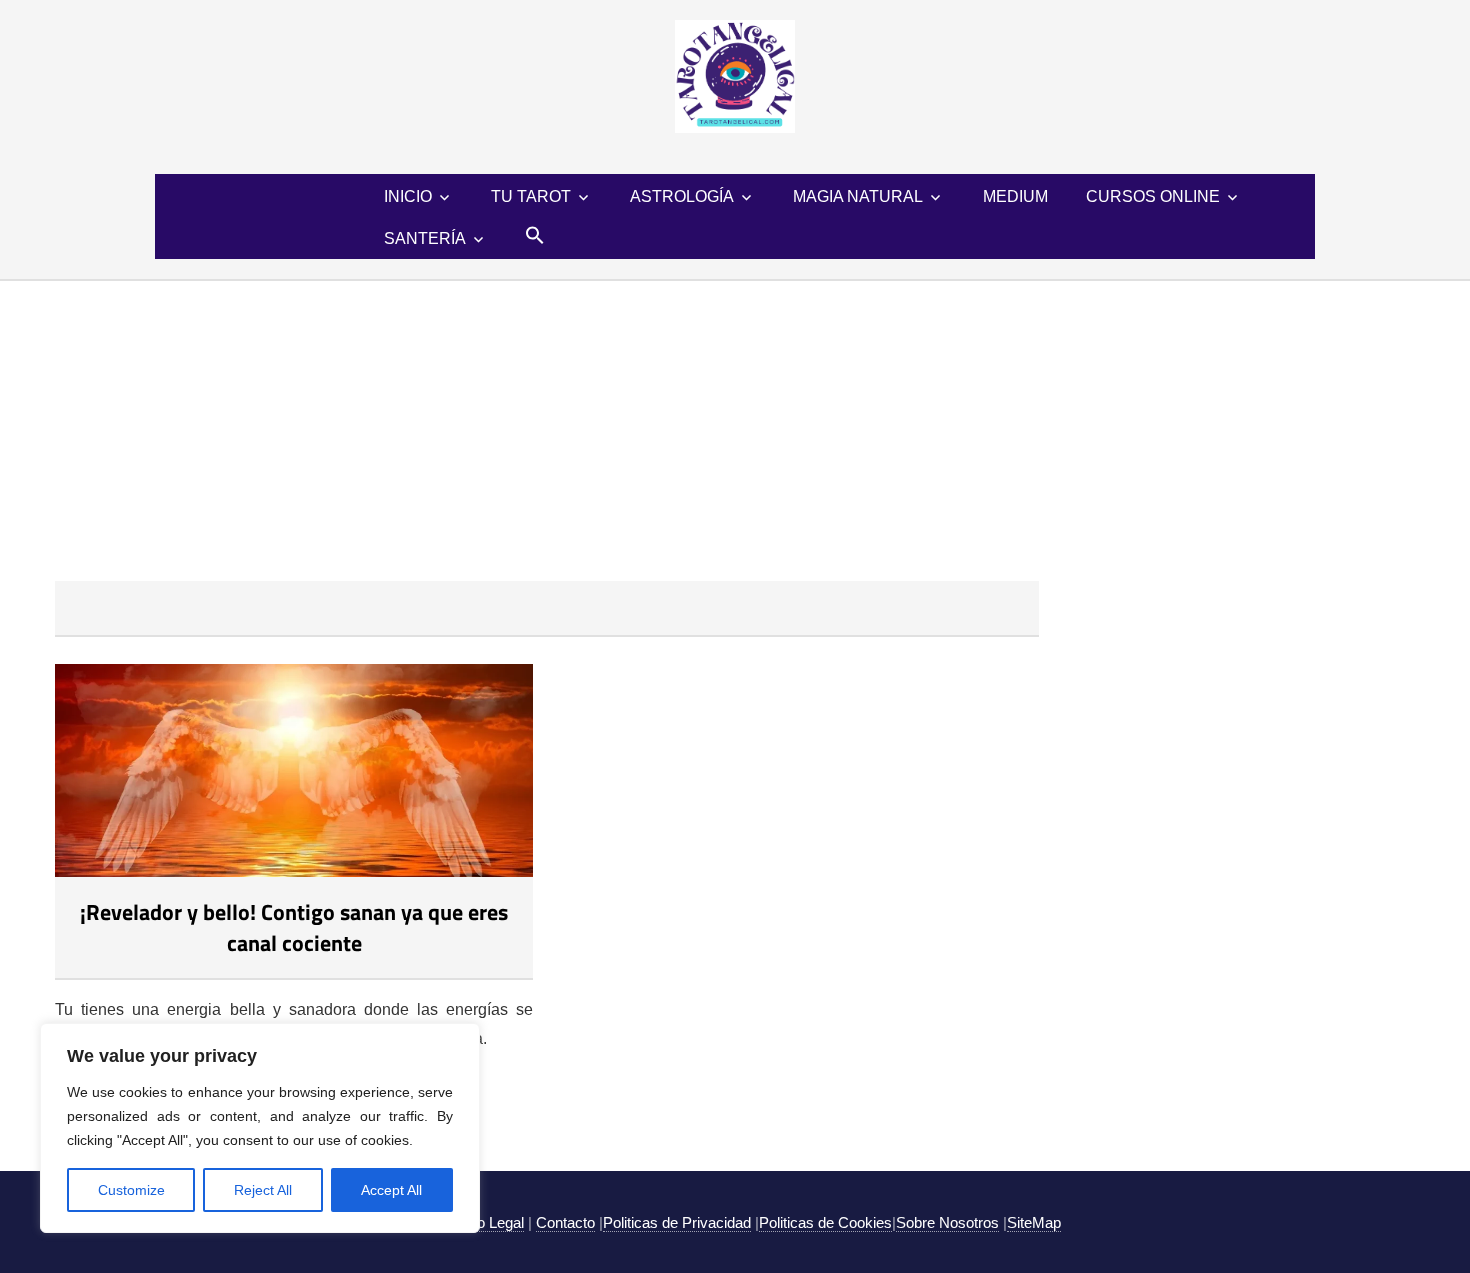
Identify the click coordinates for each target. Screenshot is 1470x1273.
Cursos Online (1153, 196)
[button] (535, 235)
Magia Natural (858, 196)
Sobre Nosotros (947, 1222)
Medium (1015, 196)
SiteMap (1034, 1222)
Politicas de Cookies (825, 1222)
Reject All (263, 1190)
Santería (425, 238)
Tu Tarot (531, 196)
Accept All (391, 1190)
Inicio (408, 196)
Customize (131, 1190)
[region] (260, 1128)
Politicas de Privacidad (677, 1222)
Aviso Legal (486, 1222)
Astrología (682, 196)
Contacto (565, 1222)
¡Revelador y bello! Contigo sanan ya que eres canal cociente (294, 927)
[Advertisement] (735, 431)
